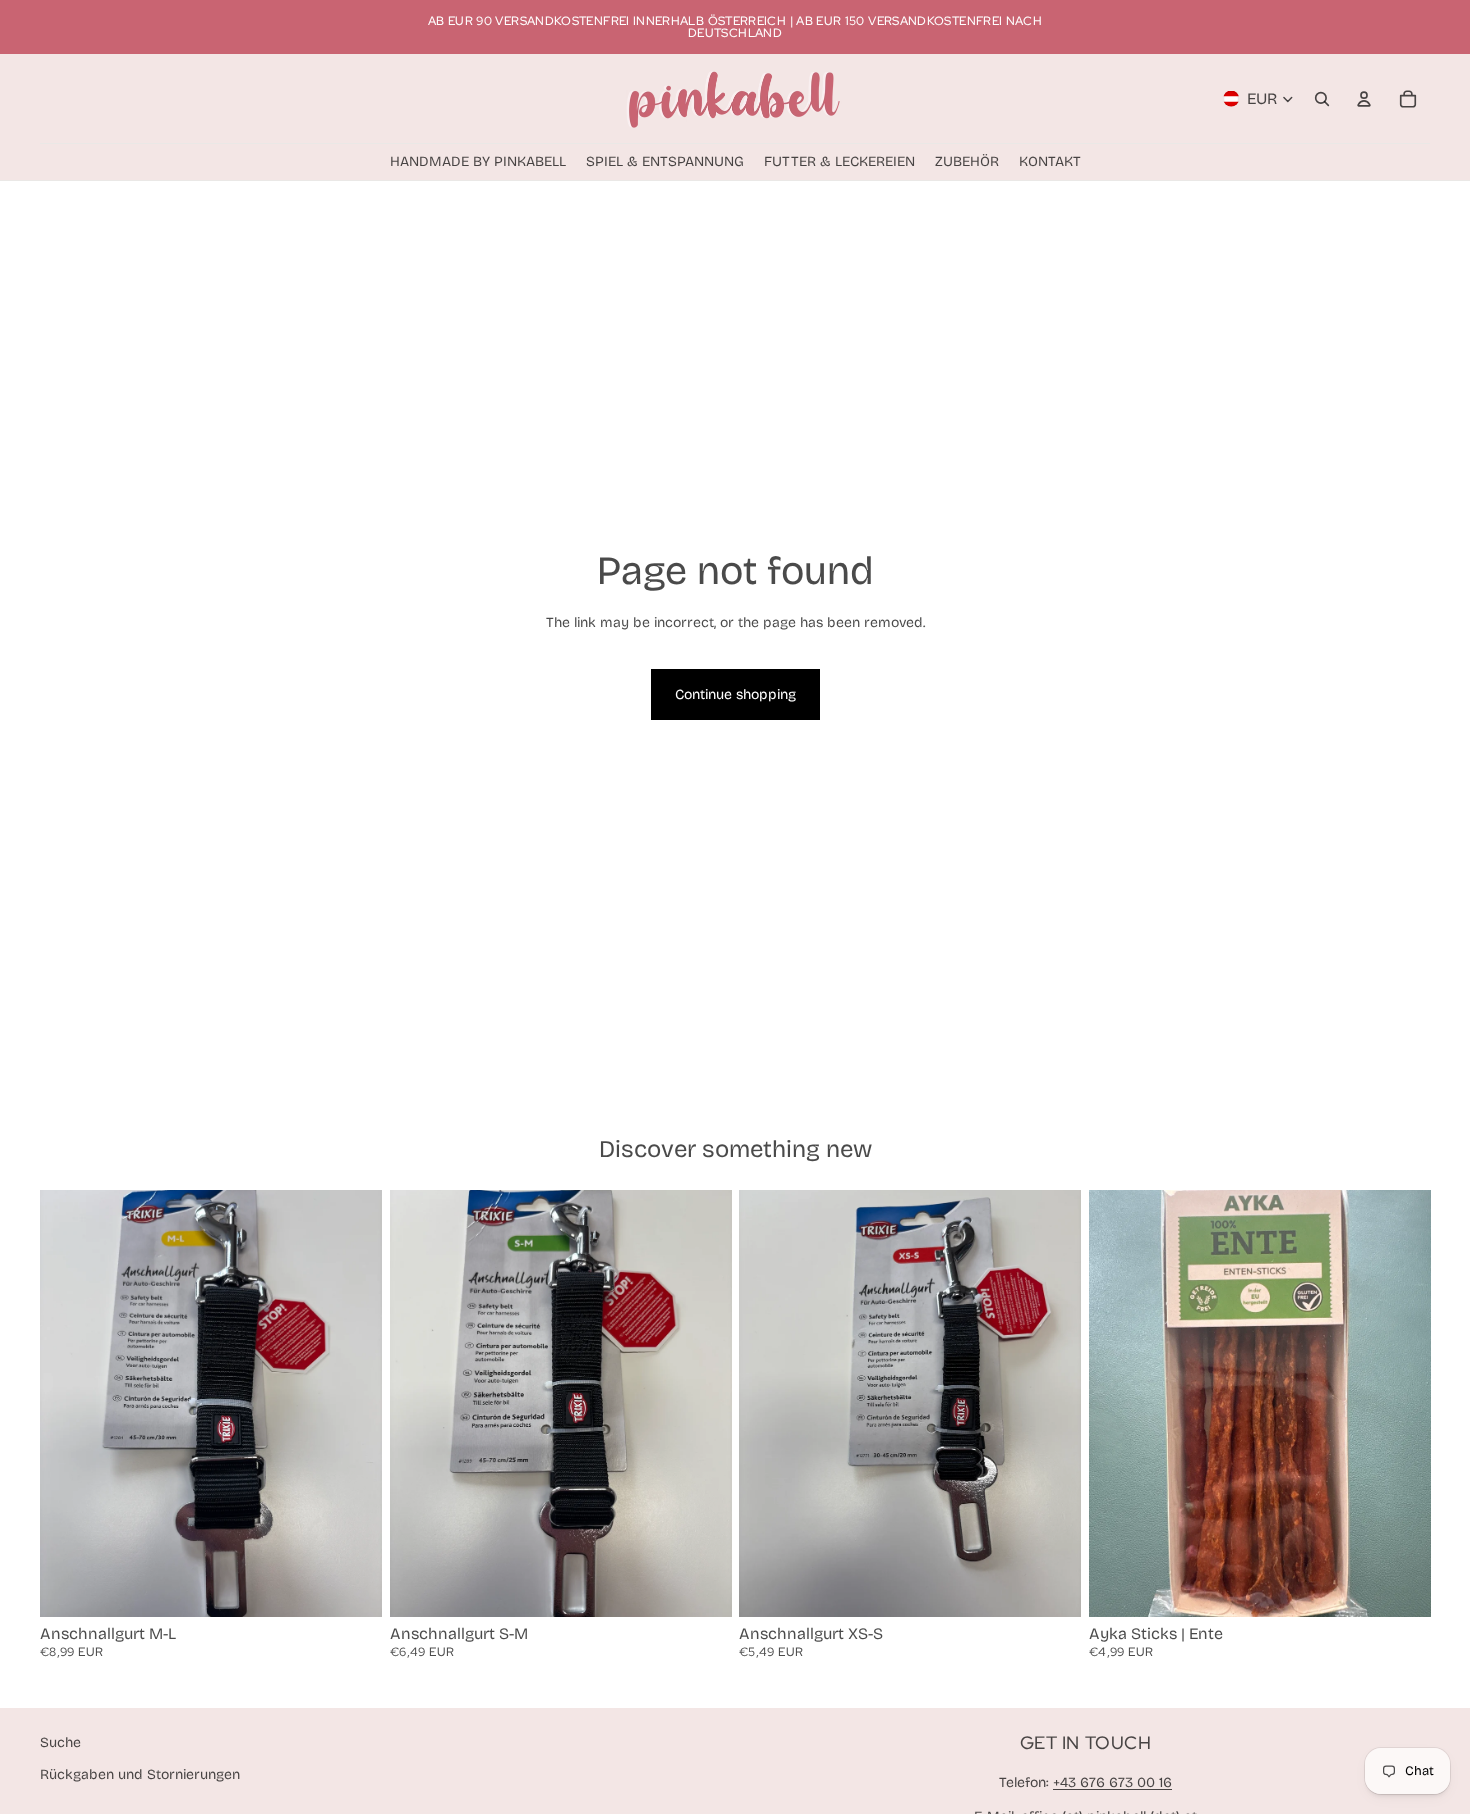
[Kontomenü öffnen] (1364, 99)
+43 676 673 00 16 (1112, 1782)
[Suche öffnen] (1322, 99)
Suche (60, 1742)
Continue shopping (735, 694)
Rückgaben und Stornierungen (140, 1774)
